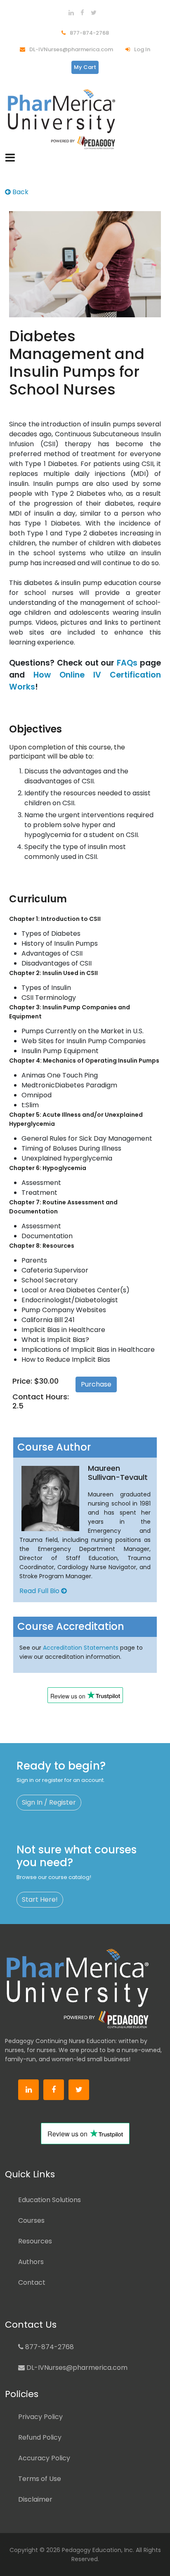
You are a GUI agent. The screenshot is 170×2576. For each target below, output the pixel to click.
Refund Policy (40, 2437)
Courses (31, 2220)
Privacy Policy (40, 2417)
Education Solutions (50, 2200)
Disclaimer (35, 2499)
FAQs (127, 663)
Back (20, 192)
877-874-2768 (89, 33)
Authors (31, 2262)
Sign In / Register (49, 1802)
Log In (142, 49)
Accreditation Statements (81, 1648)
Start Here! (40, 1899)
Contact (32, 2282)
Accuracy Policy (44, 2458)
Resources (35, 2241)
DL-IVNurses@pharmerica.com (71, 49)
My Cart (85, 67)
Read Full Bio (40, 1591)
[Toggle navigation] (10, 158)
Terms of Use (40, 2479)
